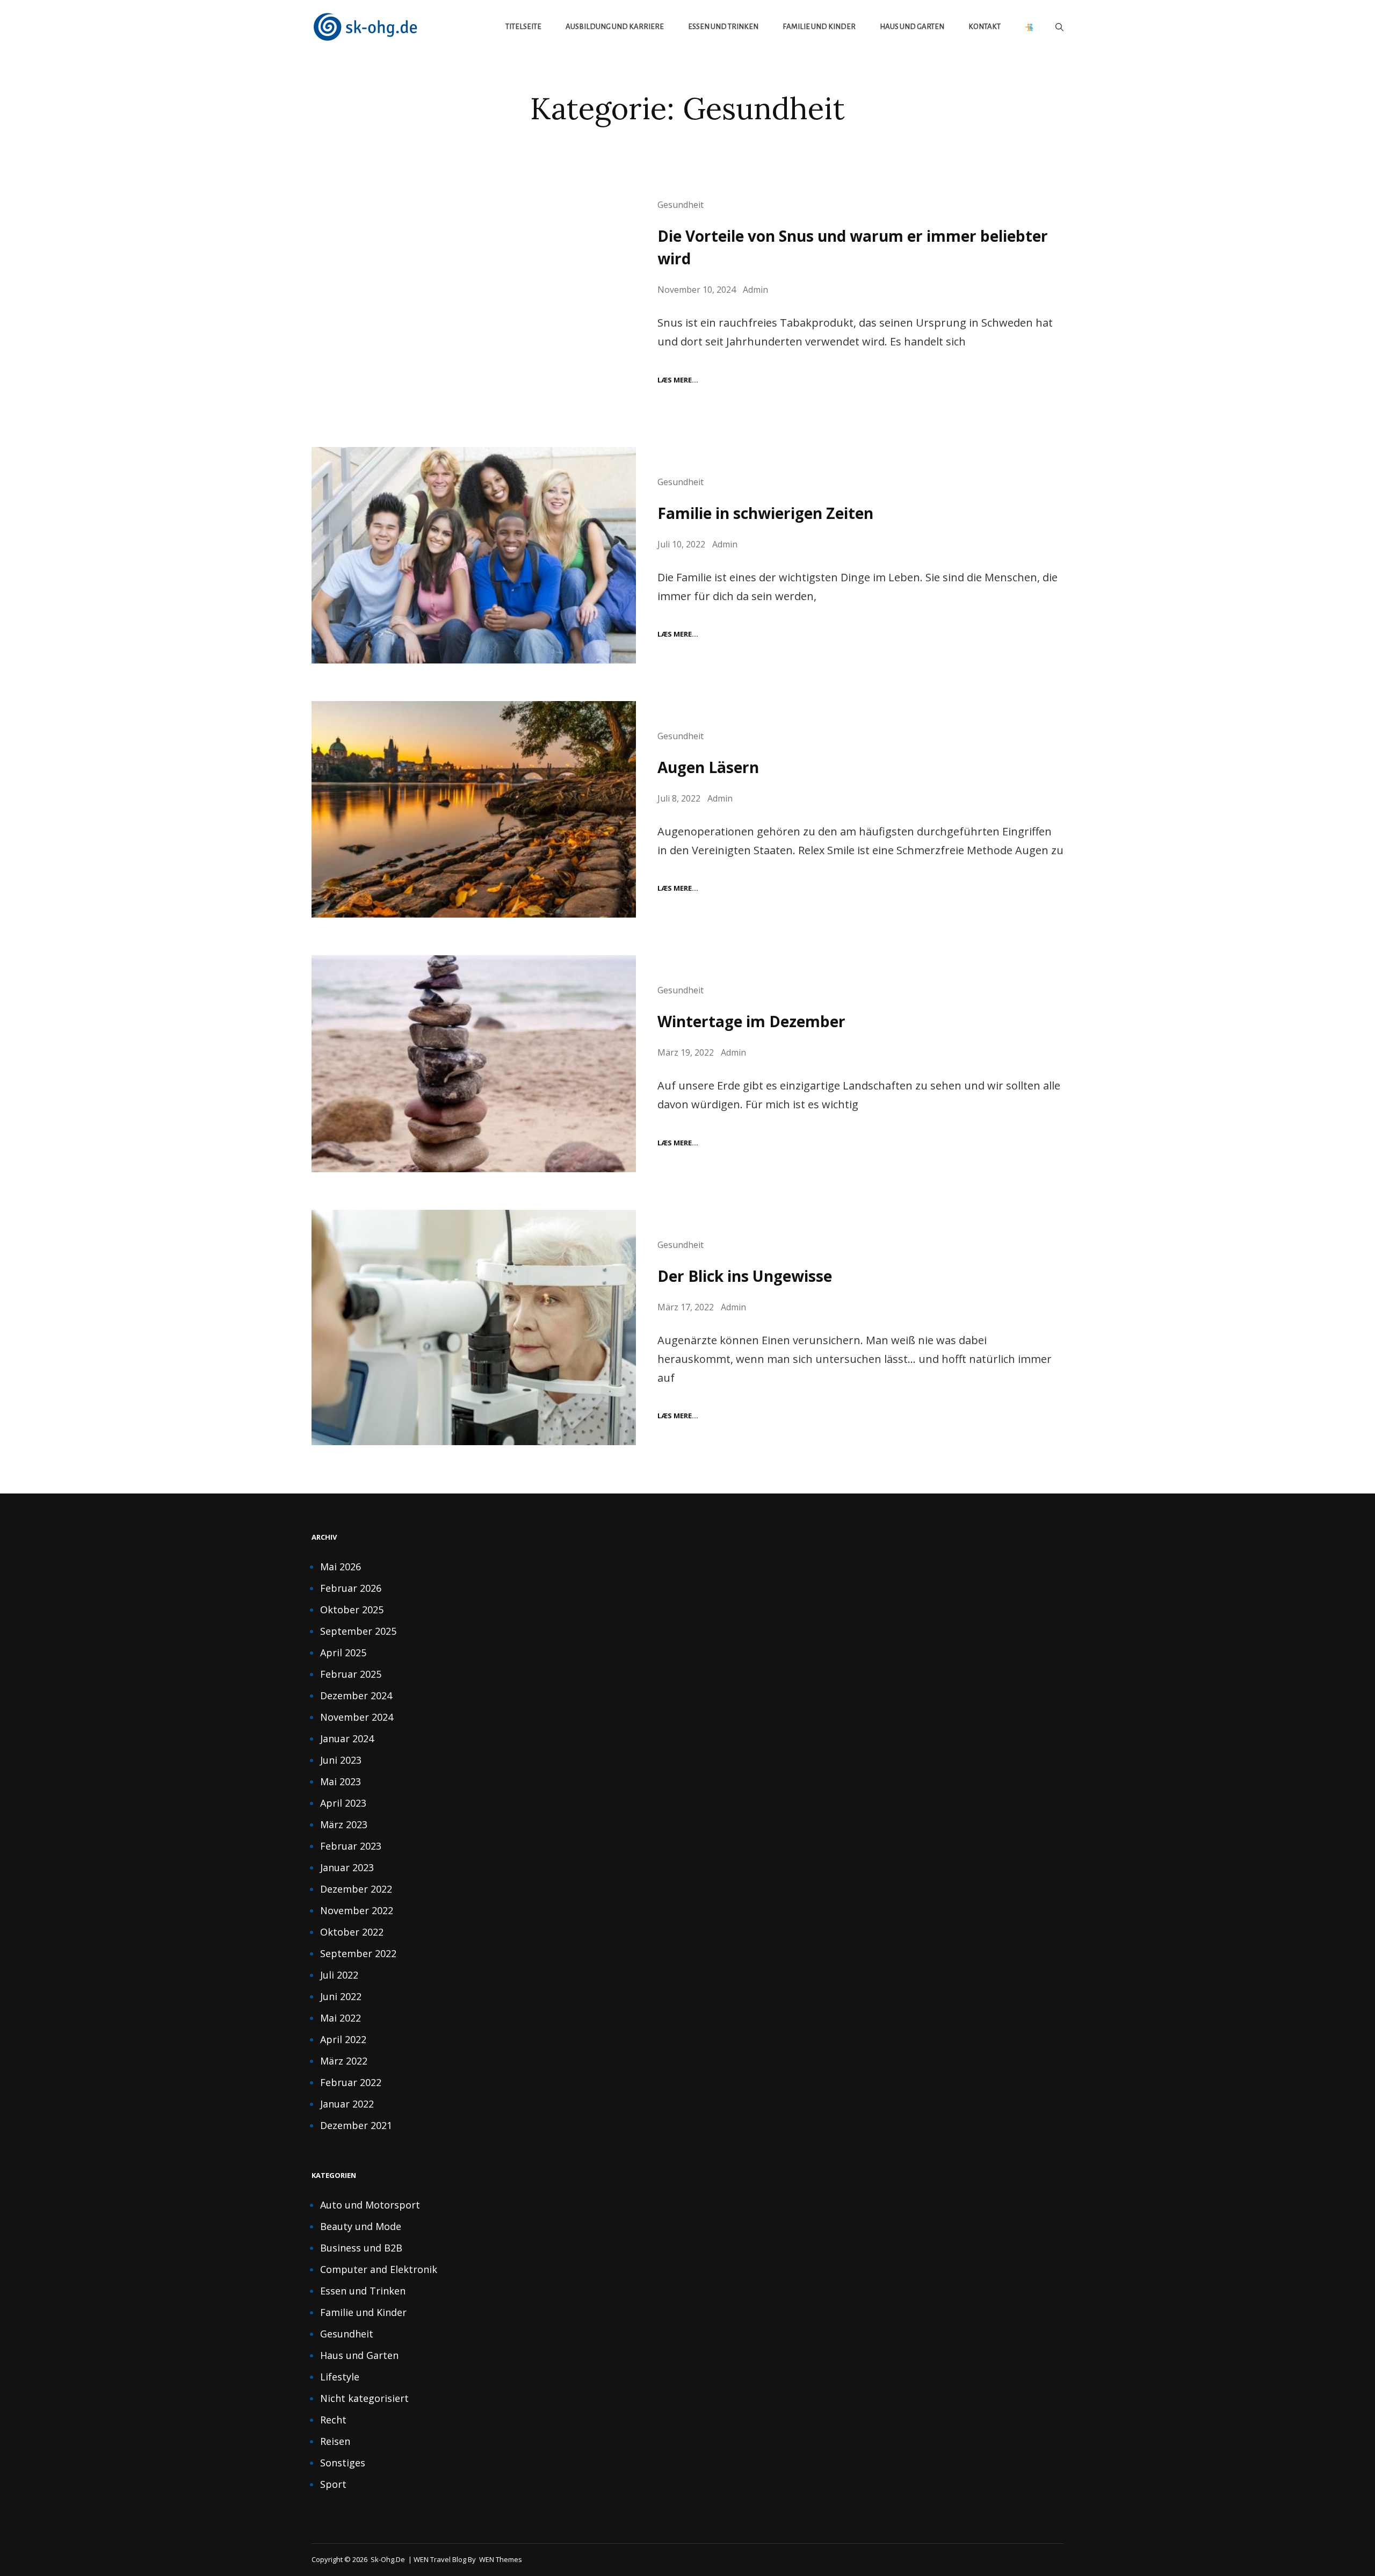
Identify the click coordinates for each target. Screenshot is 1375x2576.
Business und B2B (361, 2248)
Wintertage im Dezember (751, 1021)
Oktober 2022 (352, 1932)
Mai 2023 (341, 1781)
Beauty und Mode (361, 2226)
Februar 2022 (351, 2082)
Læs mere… (678, 380)
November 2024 (357, 1717)
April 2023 (343, 1803)
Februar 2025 (351, 1674)
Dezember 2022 (356, 1889)
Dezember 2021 (356, 2125)
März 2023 (344, 1824)
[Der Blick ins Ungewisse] (474, 1327)
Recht (333, 2420)
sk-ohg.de (388, 2559)
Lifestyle (340, 2377)
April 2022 (343, 2039)
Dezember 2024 (356, 1695)
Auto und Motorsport (370, 2205)
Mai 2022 (341, 2018)
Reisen (335, 2441)
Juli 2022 (339, 1975)
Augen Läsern (708, 767)
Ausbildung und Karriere (615, 27)
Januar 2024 (347, 1738)
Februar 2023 (351, 1846)
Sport (333, 2484)
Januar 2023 (347, 1867)
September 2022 (358, 1953)
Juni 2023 (341, 1760)
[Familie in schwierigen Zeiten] (474, 555)
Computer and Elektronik (379, 2269)
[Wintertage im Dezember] (474, 1063)
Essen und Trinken (723, 27)
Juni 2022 (341, 1996)
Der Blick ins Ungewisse (745, 1276)
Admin (755, 290)
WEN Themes (501, 2559)
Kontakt (985, 27)
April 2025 (343, 1653)
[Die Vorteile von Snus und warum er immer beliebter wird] (474, 289)
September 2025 (358, 1631)
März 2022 (344, 2061)
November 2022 (357, 1910)
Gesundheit (681, 205)
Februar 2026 (351, 1588)
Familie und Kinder (819, 27)
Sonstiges (343, 2463)
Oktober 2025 (352, 1610)
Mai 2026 (341, 1567)
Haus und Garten (912, 27)
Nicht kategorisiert (364, 2398)
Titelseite (523, 27)
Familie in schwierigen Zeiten (765, 513)
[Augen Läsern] (474, 809)
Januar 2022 (347, 2104)
